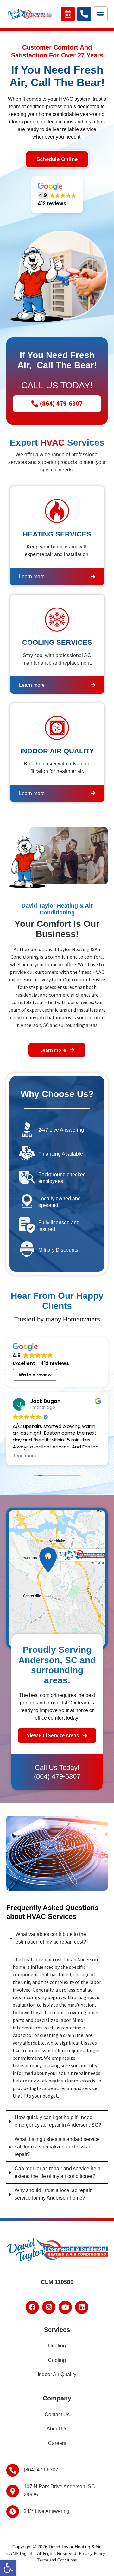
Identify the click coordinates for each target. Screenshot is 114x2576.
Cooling (57, 2360)
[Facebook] (32, 2307)
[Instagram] (49, 2307)
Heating (57, 2346)
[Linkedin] (82, 2307)
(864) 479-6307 (57, 1776)
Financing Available (61, 1154)
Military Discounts (58, 1250)
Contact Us (57, 2414)
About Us (57, 2429)
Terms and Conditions (57, 2560)
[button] (8, 2568)
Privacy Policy (92, 2553)
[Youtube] (65, 2307)
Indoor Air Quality (57, 2374)
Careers (57, 2443)
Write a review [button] (35, 1375)
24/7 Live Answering (61, 1130)
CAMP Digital (19, 2553)
